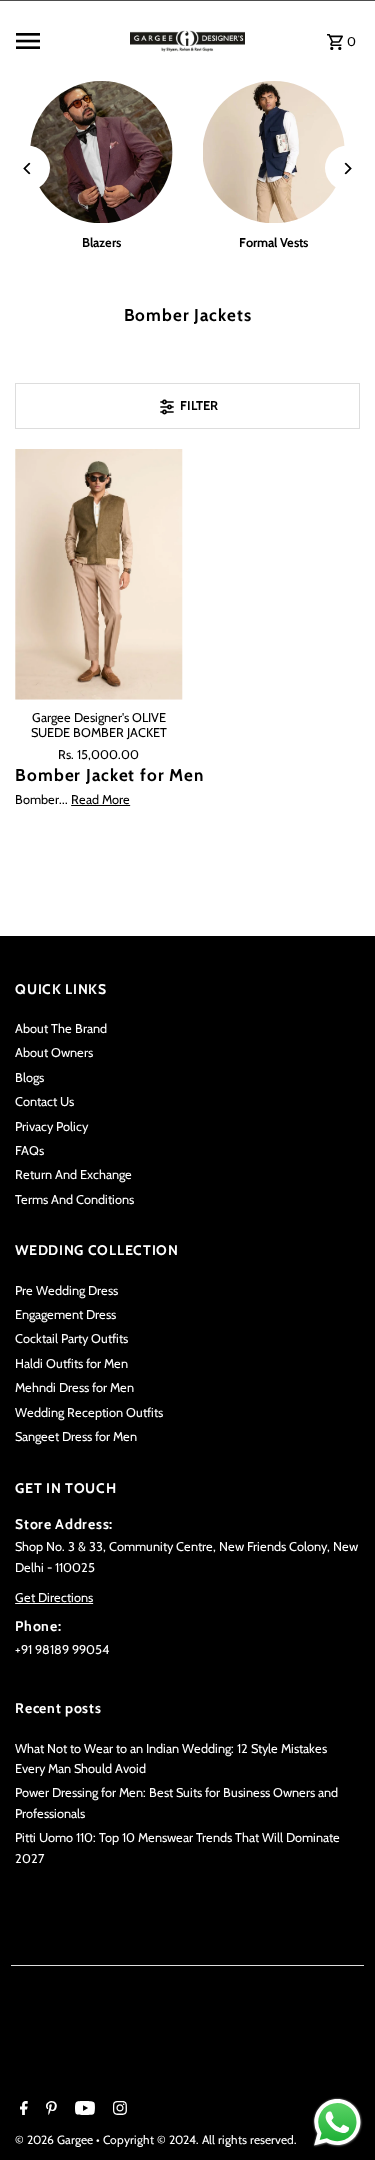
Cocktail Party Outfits (71, 1338)
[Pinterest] (49, 2110)
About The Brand (61, 1028)
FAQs (29, 1150)
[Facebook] (21, 2110)
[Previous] (27, 168)
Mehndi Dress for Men (74, 1387)
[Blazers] (101, 152)
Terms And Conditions (74, 1199)
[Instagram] (117, 2110)
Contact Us (44, 1101)
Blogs (29, 1077)
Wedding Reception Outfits (89, 1412)
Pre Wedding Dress (66, 1290)
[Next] (347, 168)
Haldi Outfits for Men (71, 1363)
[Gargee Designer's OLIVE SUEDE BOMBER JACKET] (98, 574)
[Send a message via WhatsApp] (337, 2122)
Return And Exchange (73, 1174)
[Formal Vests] (274, 152)
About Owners (54, 1052)
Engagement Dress (65, 1314)
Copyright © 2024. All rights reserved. (200, 2139)
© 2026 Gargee (55, 2139)
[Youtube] (82, 2110)
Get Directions (54, 1597)
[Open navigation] (67, 41)
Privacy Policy (51, 1126)
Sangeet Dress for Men (76, 1436)
